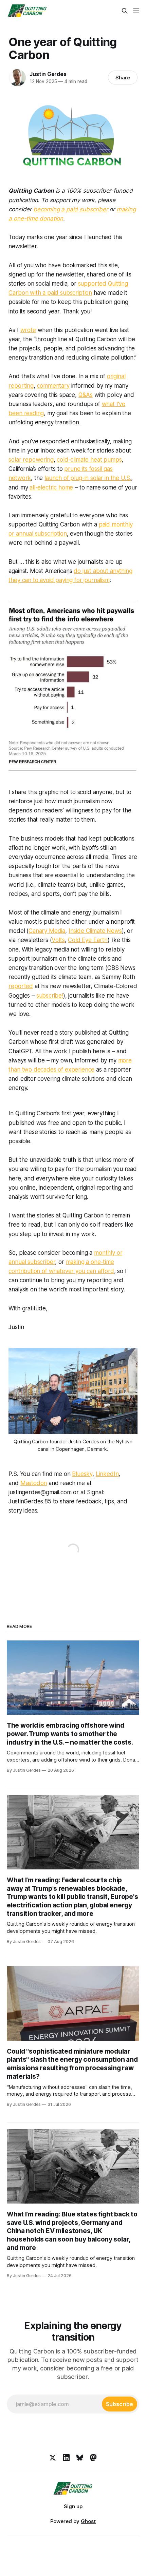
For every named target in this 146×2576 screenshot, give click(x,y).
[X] (53, 2458)
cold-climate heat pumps (89, 460)
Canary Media (47, 931)
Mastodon (34, 1483)
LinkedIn (107, 1474)
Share (123, 78)
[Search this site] (125, 11)
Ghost (88, 2521)
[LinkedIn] (66, 2458)
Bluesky (82, 1474)
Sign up (73, 2506)
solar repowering (31, 460)
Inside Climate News (95, 931)
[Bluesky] (80, 2458)
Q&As (86, 395)
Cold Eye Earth (88, 940)
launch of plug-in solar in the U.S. (88, 478)
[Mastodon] (93, 2458)
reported (21, 986)
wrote (28, 330)
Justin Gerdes (48, 74)
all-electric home (51, 487)
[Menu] (136, 11)
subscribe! (50, 996)
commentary (53, 386)
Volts (58, 940)
